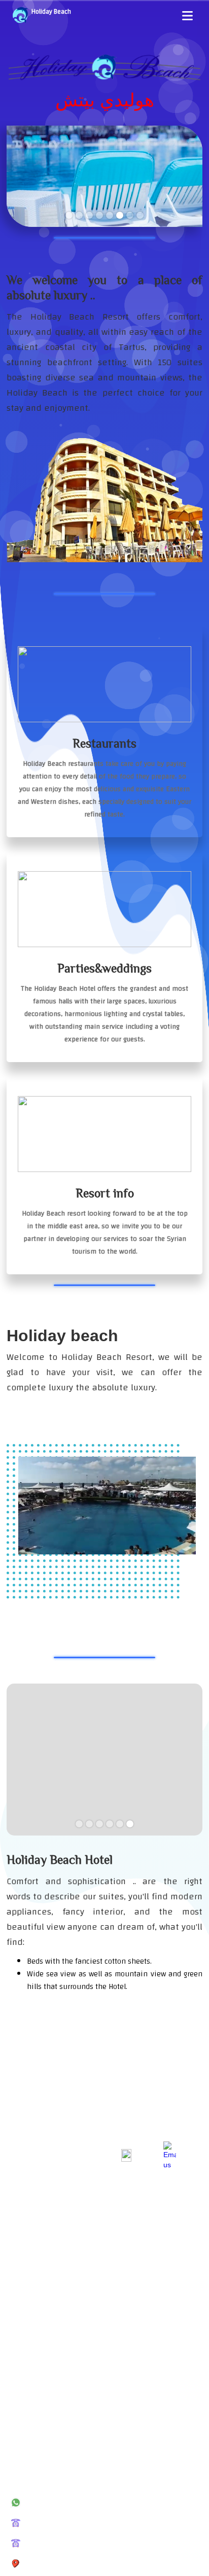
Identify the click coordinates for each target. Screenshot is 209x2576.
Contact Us (22, 2388)
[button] (187, 16)
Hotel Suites (24, 2315)
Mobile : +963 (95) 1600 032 (76, 2482)
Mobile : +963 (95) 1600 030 (76, 2442)
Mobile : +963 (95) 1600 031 (75, 2462)
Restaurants (24, 2352)
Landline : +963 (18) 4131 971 (77, 2543)
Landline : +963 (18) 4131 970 (78, 2523)
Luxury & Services (31, 2333)
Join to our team (29, 2370)
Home (15, 2297)
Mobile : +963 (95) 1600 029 (76, 2503)
